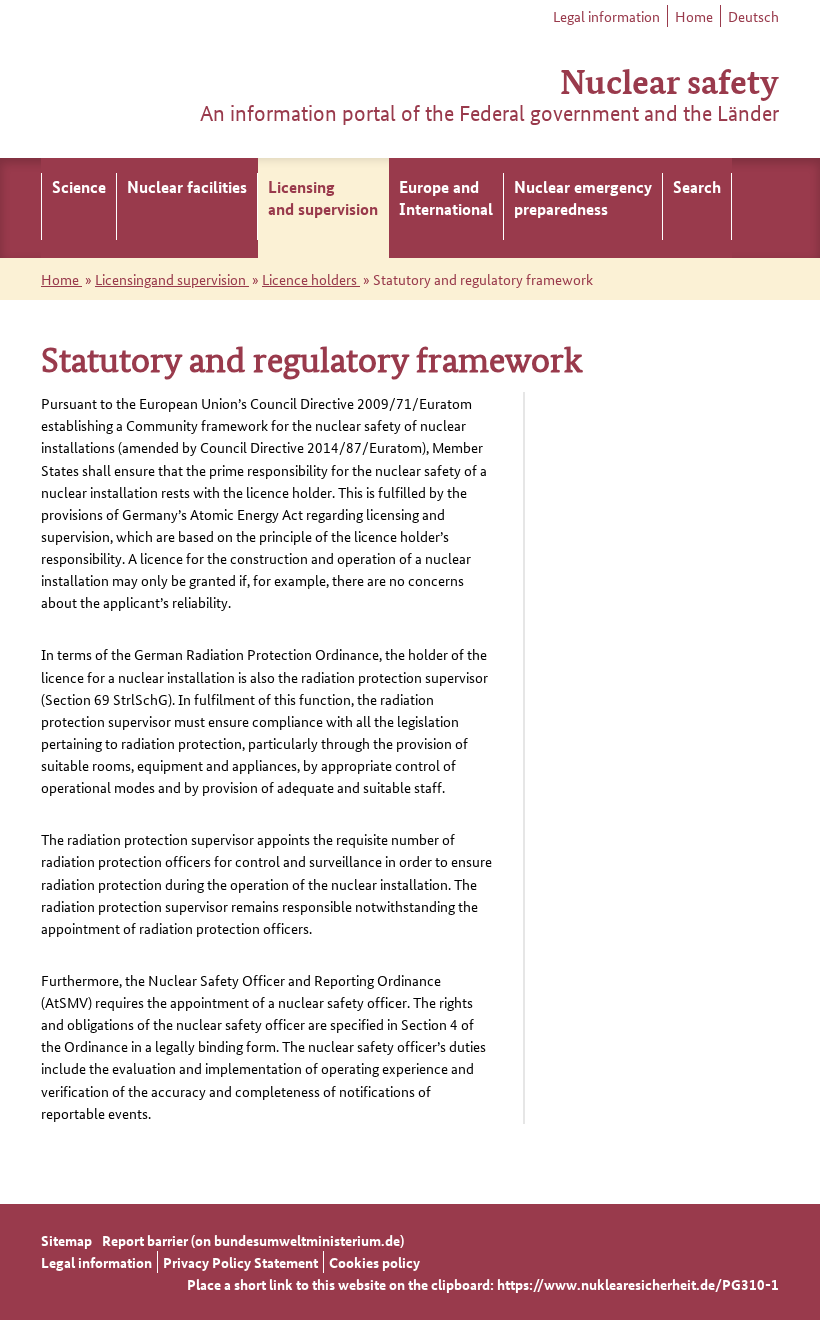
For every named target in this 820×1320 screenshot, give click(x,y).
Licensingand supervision (172, 279)
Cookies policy (374, 1262)
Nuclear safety (669, 79)
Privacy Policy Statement (240, 1262)
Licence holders (311, 279)
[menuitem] (79, 208)
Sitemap (66, 1240)
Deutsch (753, 16)
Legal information (606, 16)
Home (694, 16)
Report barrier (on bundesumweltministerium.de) (253, 1240)
